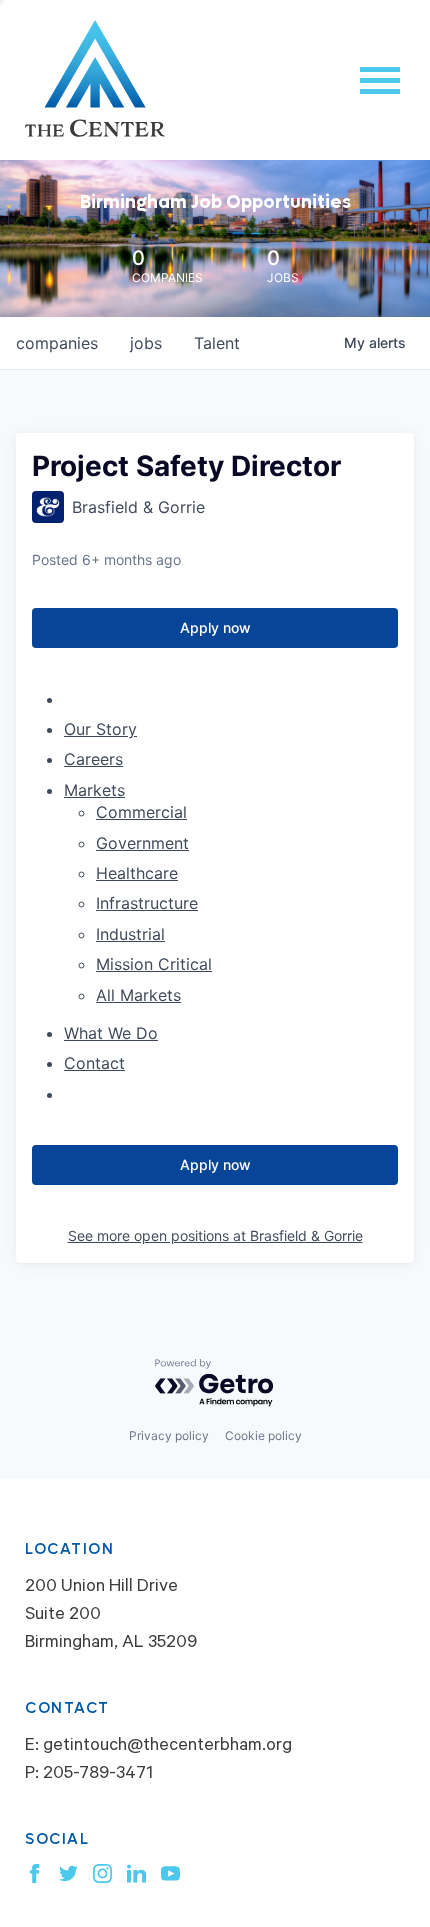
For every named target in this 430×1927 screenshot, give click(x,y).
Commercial (141, 812)
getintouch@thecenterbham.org (167, 1747)
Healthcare (137, 873)
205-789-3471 (98, 1775)
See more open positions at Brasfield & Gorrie (215, 1235)
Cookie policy (263, 1435)
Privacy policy (169, 1435)
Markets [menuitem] (94, 790)
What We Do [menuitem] (111, 1033)
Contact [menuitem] (94, 1063)
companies (57, 343)
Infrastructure (147, 903)
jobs (146, 343)
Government (142, 843)
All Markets (138, 995)
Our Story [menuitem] (100, 729)
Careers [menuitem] (93, 759)
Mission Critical (154, 964)
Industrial (130, 934)
